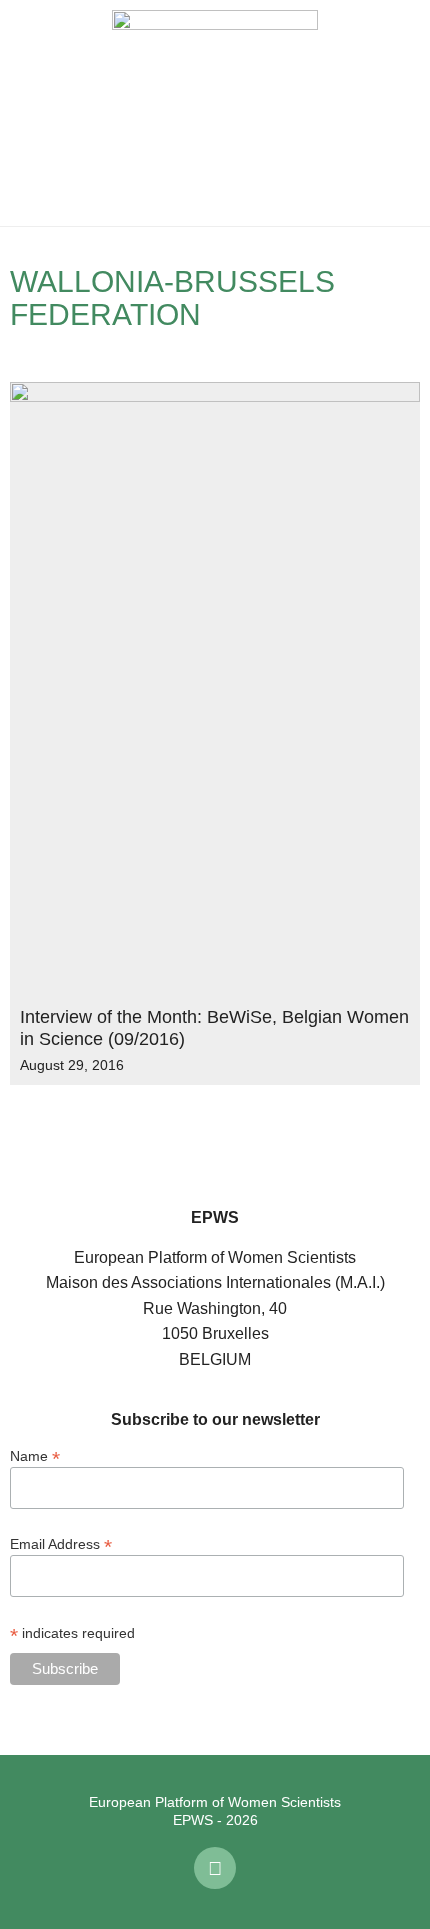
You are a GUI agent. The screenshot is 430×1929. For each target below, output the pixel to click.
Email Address (61, 1543)
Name (35, 1455)
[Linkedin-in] (215, 1868)
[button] (30, 113)
